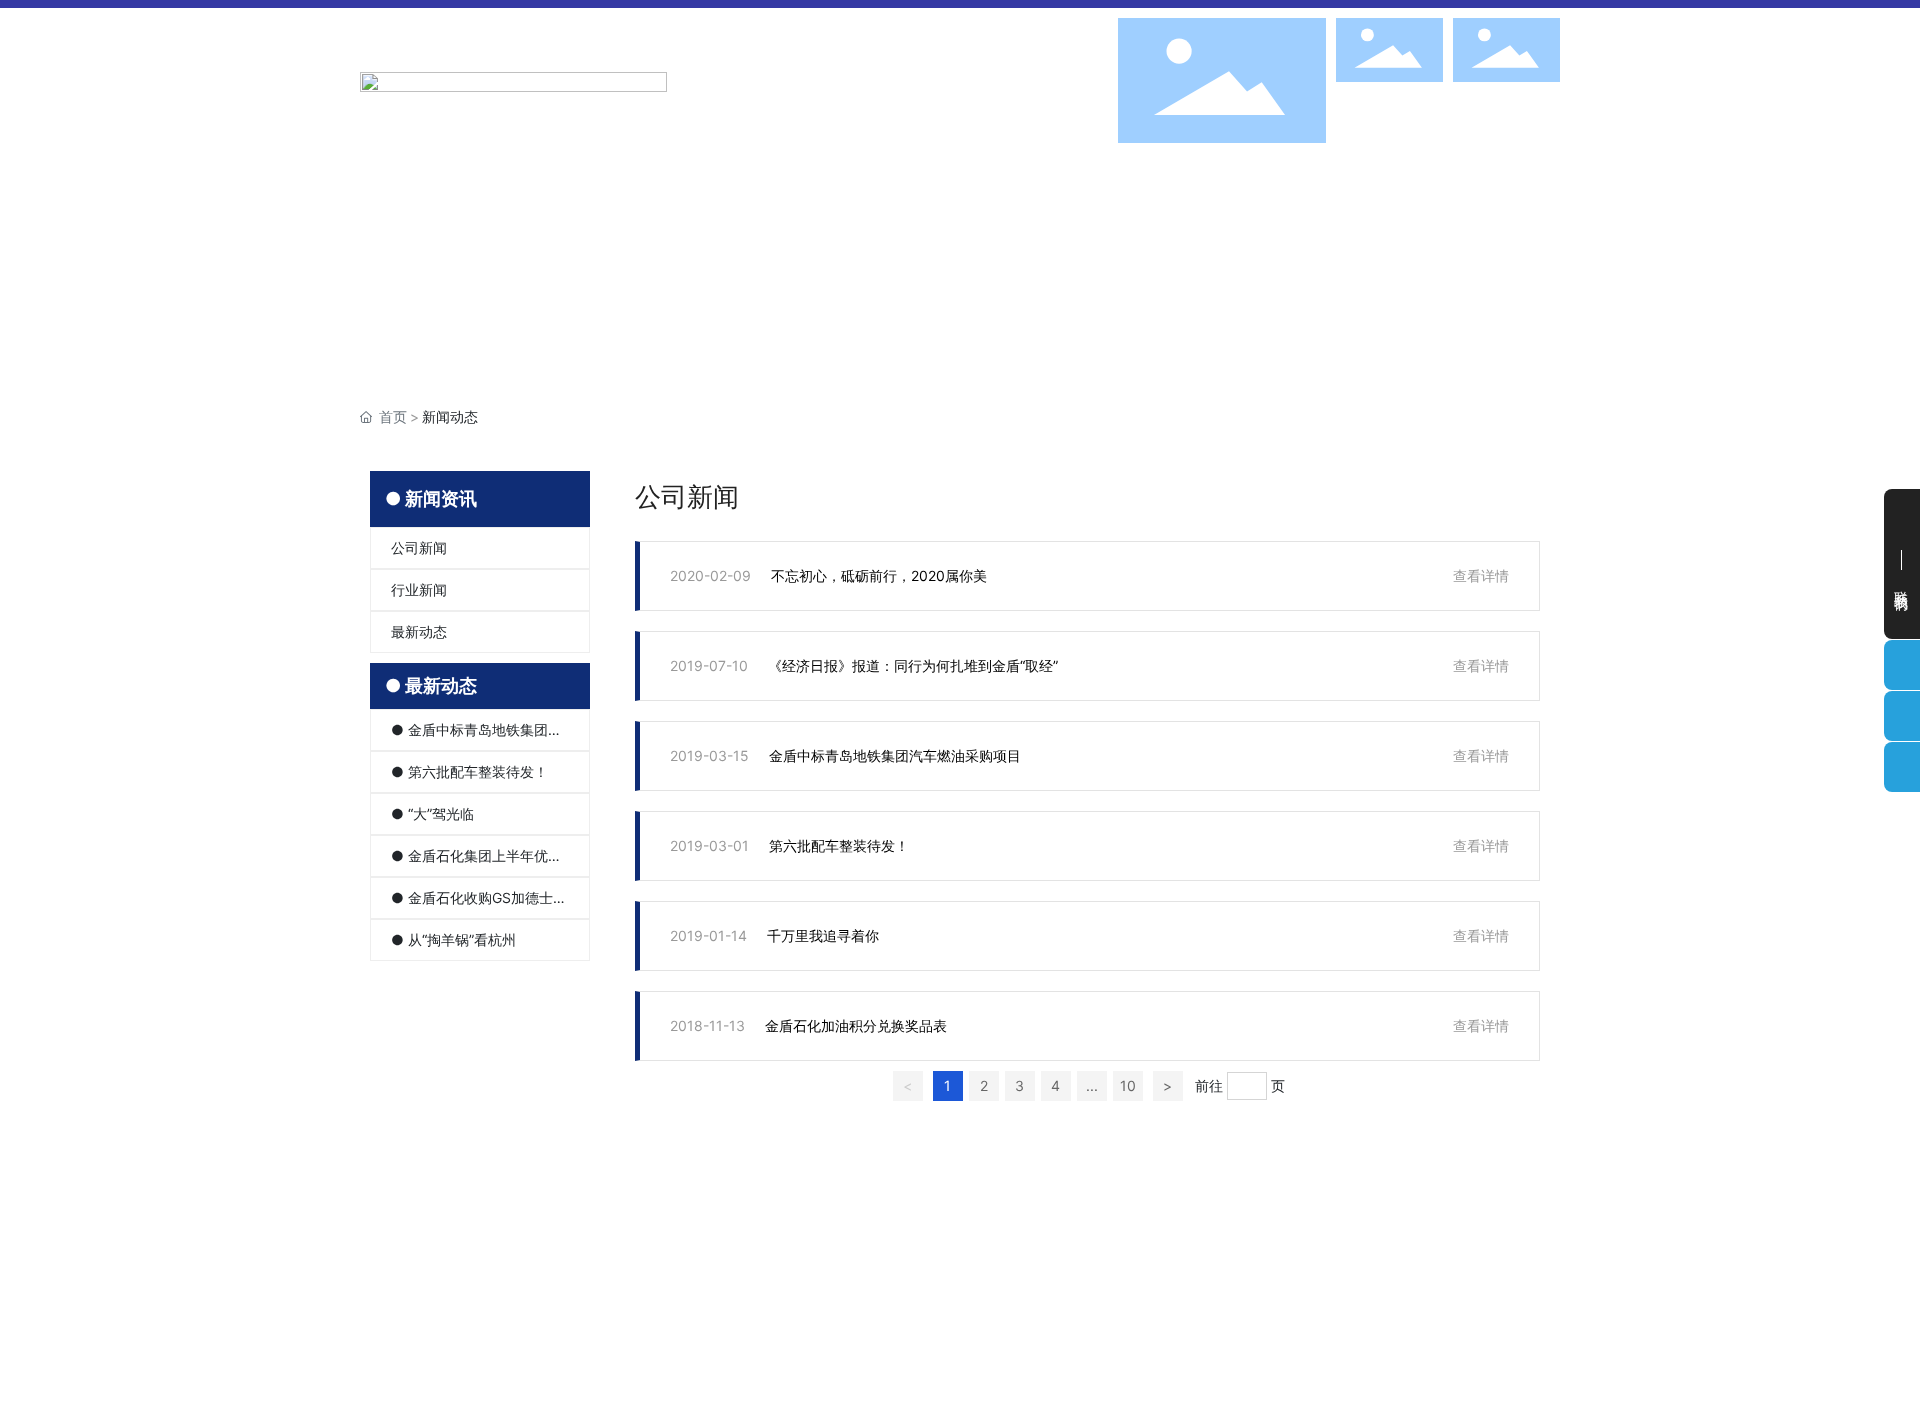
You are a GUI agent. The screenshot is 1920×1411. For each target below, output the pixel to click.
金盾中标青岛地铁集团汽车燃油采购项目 (895, 755)
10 (1128, 1085)
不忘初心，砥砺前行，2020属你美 (879, 575)
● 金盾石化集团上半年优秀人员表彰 (476, 862)
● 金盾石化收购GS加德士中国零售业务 (479, 904)
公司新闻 (419, 547)
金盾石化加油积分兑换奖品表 (856, 1025)
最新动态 (419, 631)
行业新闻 (419, 589)
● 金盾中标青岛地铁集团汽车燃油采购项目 (476, 736)
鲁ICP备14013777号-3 (1252, 1376)
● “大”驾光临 (432, 813)
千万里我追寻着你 (823, 935)
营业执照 (1376, 1348)
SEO (1326, 1348)
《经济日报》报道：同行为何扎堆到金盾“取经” (913, 665)
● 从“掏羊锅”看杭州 (453, 939)
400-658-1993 (1473, 1320)
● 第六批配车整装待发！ (469, 771)
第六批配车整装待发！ (839, 845)
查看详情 (1481, 575)
